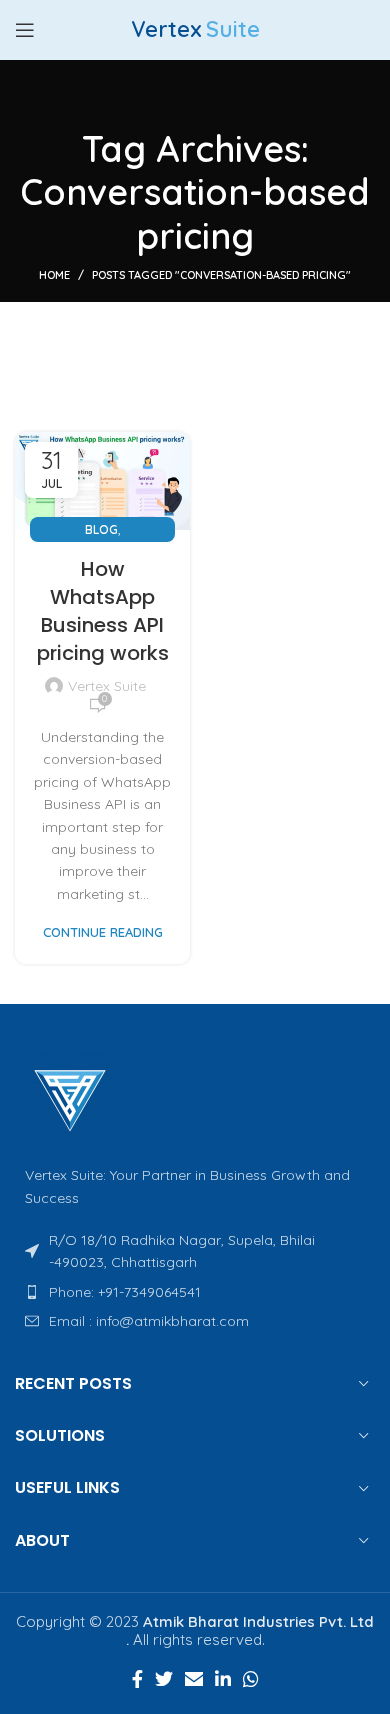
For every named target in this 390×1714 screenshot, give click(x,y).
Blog (101, 529)
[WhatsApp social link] (251, 1679)
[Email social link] (194, 1679)
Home (54, 275)
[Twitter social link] (164, 1679)
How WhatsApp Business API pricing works (103, 611)
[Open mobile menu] (25, 30)
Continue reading (103, 932)
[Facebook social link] (137, 1679)
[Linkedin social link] (223, 1679)
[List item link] (195, 1292)
